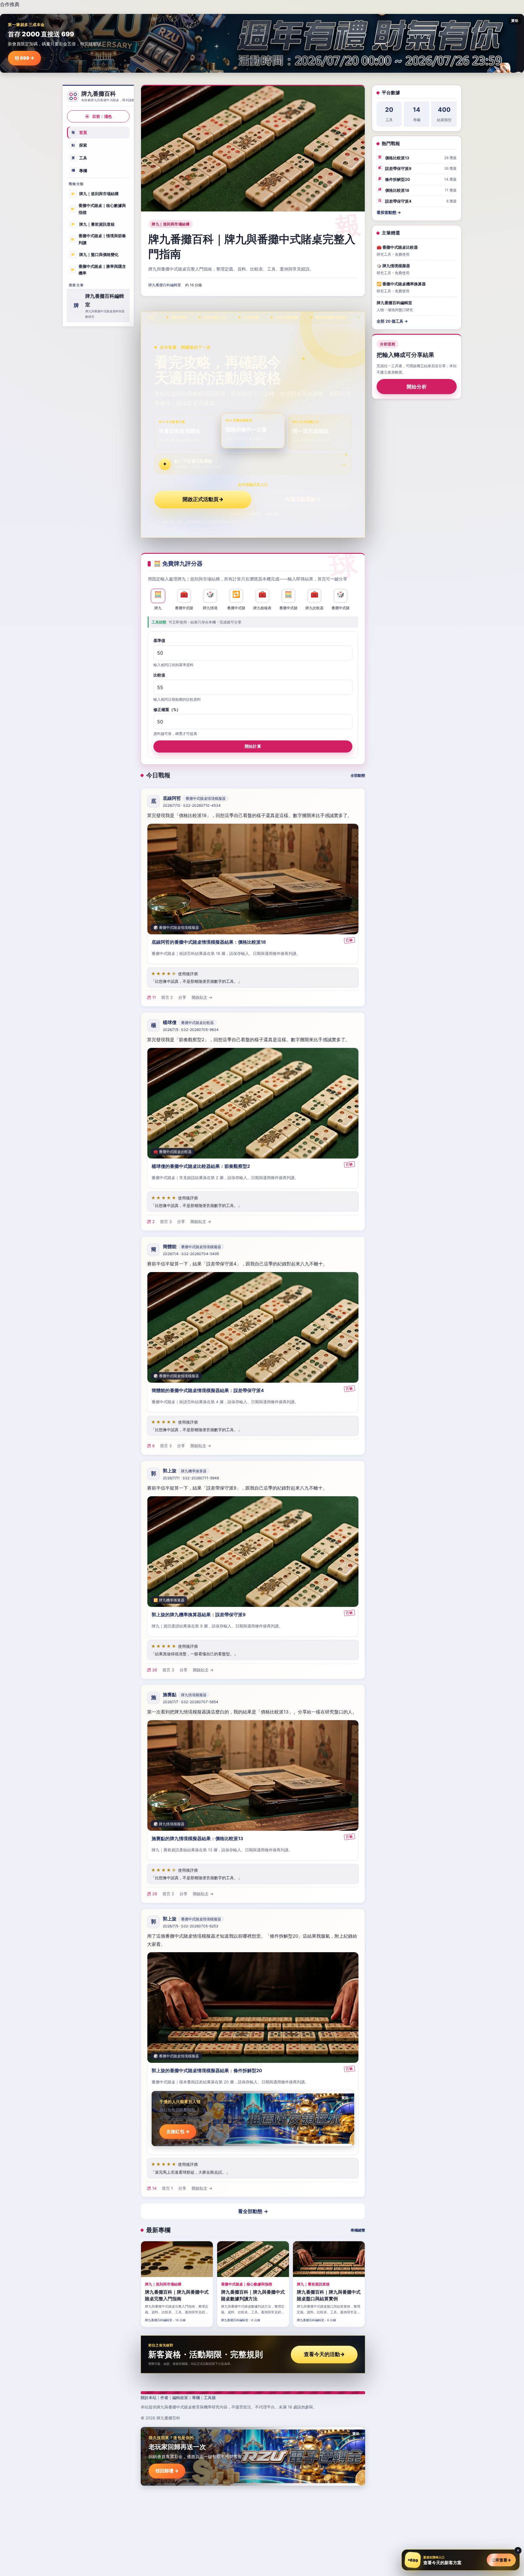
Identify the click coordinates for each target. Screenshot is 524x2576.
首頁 (79, 132)
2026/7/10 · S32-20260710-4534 (192, 805)
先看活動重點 (303, 499)
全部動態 (358, 775)
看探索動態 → (389, 212)
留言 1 (167, 2188)
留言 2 (167, 997)
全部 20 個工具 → (392, 321)
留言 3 (166, 1222)
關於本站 (149, 2398)
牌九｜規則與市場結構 (95, 194)
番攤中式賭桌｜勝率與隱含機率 (98, 269)
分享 (182, 997)
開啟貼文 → (202, 997)
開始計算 (253, 746)
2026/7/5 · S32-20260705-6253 (191, 1926)
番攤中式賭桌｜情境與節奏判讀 (98, 239)
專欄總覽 (358, 2230)
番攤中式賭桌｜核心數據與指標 (98, 209)
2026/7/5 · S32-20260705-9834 (191, 1030)
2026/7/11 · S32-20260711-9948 (191, 1478)
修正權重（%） (167, 709)
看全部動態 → (253, 2211)
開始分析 (417, 387)
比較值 (159, 675)
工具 (79, 158)
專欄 (79, 170)
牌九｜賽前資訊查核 (93, 224)
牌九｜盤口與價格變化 (95, 254)
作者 (164, 2398)
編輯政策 (180, 2398)
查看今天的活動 (324, 2354)
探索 (79, 145)
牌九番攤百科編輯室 (165, 285)
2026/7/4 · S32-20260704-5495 (191, 1254)
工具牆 (210, 2398)
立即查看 (501, 2560)
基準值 (159, 640)
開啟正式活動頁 (203, 499)
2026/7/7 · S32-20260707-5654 (191, 1702)
